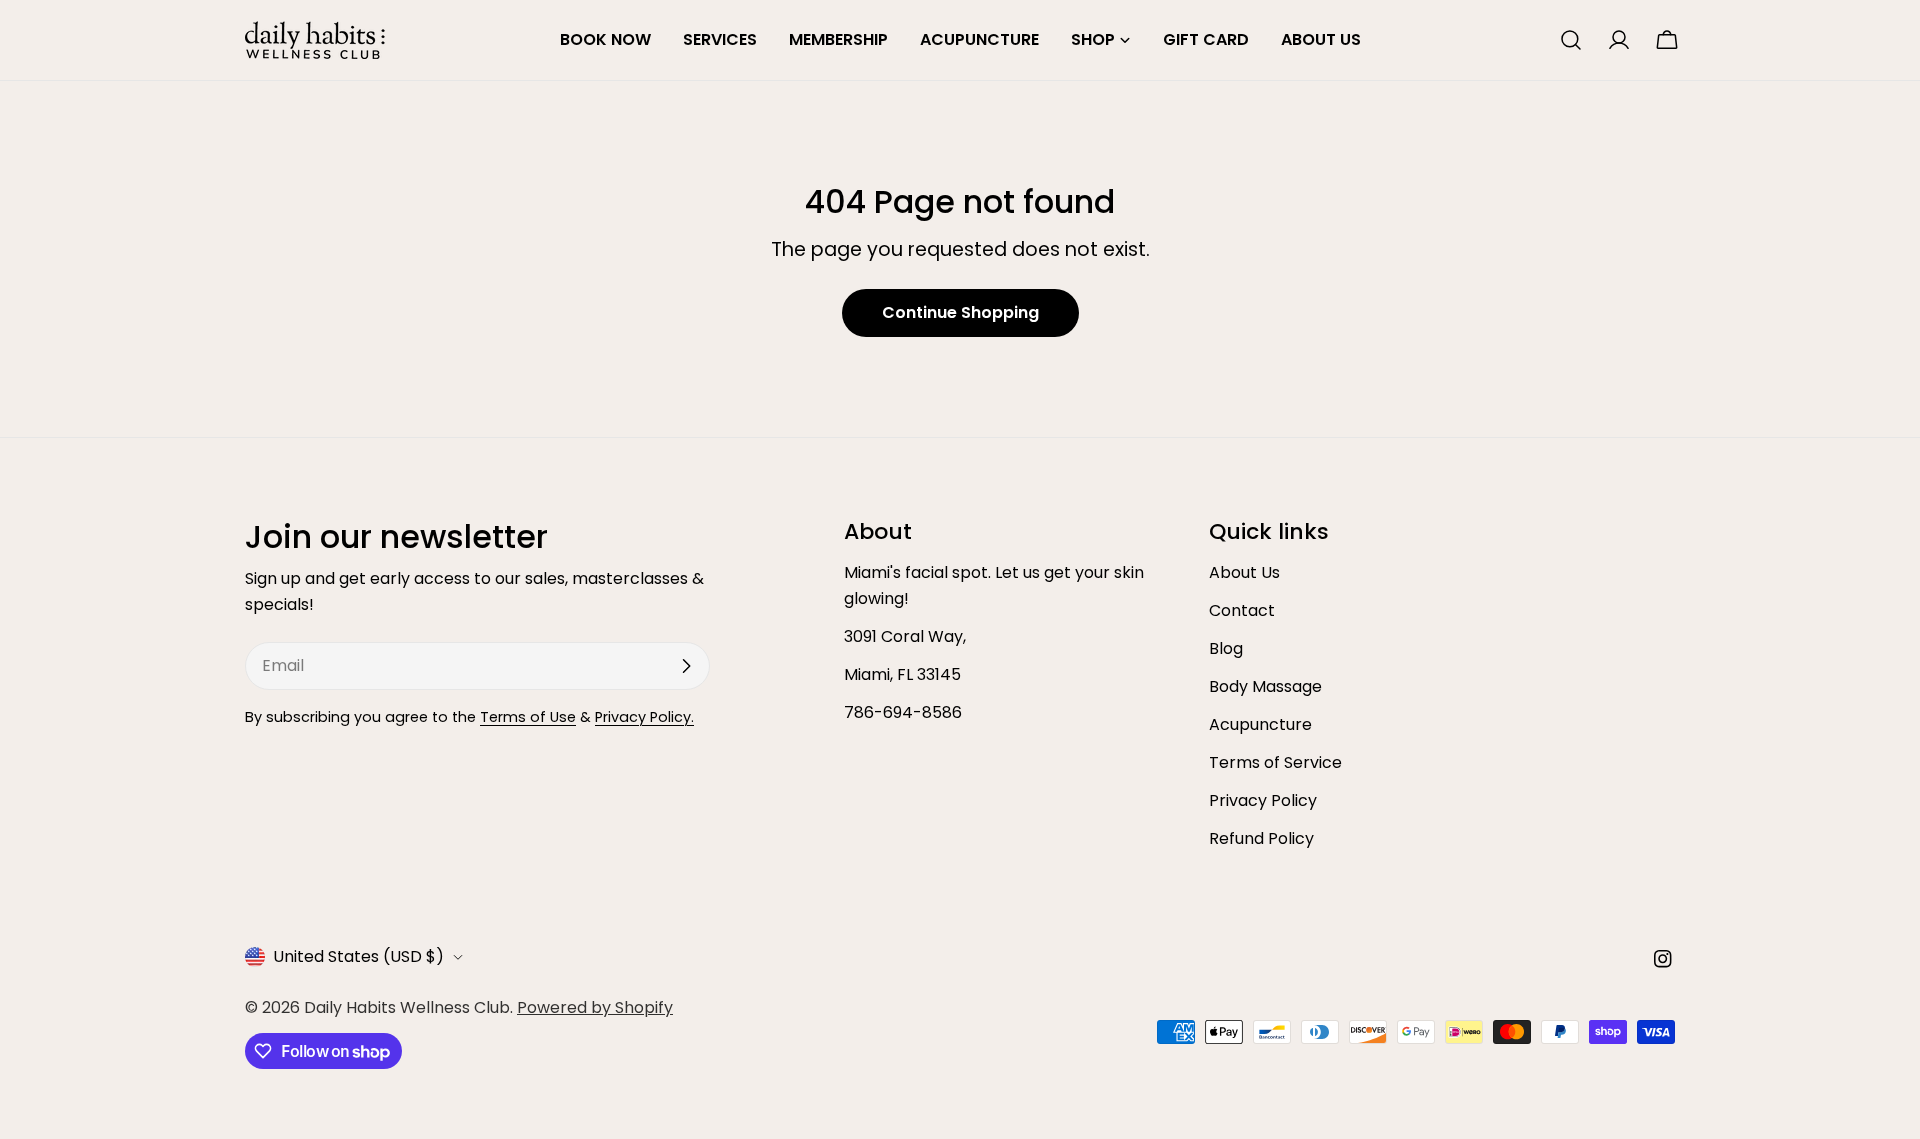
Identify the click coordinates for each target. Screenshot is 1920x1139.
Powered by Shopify (595, 1007)
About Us (1244, 572)
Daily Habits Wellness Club (407, 1007)
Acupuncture (1260, 724)
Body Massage (1265, 686)
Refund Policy (1261, 838)
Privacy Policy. (644, 717)
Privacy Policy (1263, 800)
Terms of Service (1275, 762)
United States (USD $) (358, 956)
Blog (1226, 648)
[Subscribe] (686, 666)
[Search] (1571, 40)
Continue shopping (960, 312)
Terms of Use (528, 717)
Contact (1242, 610)
